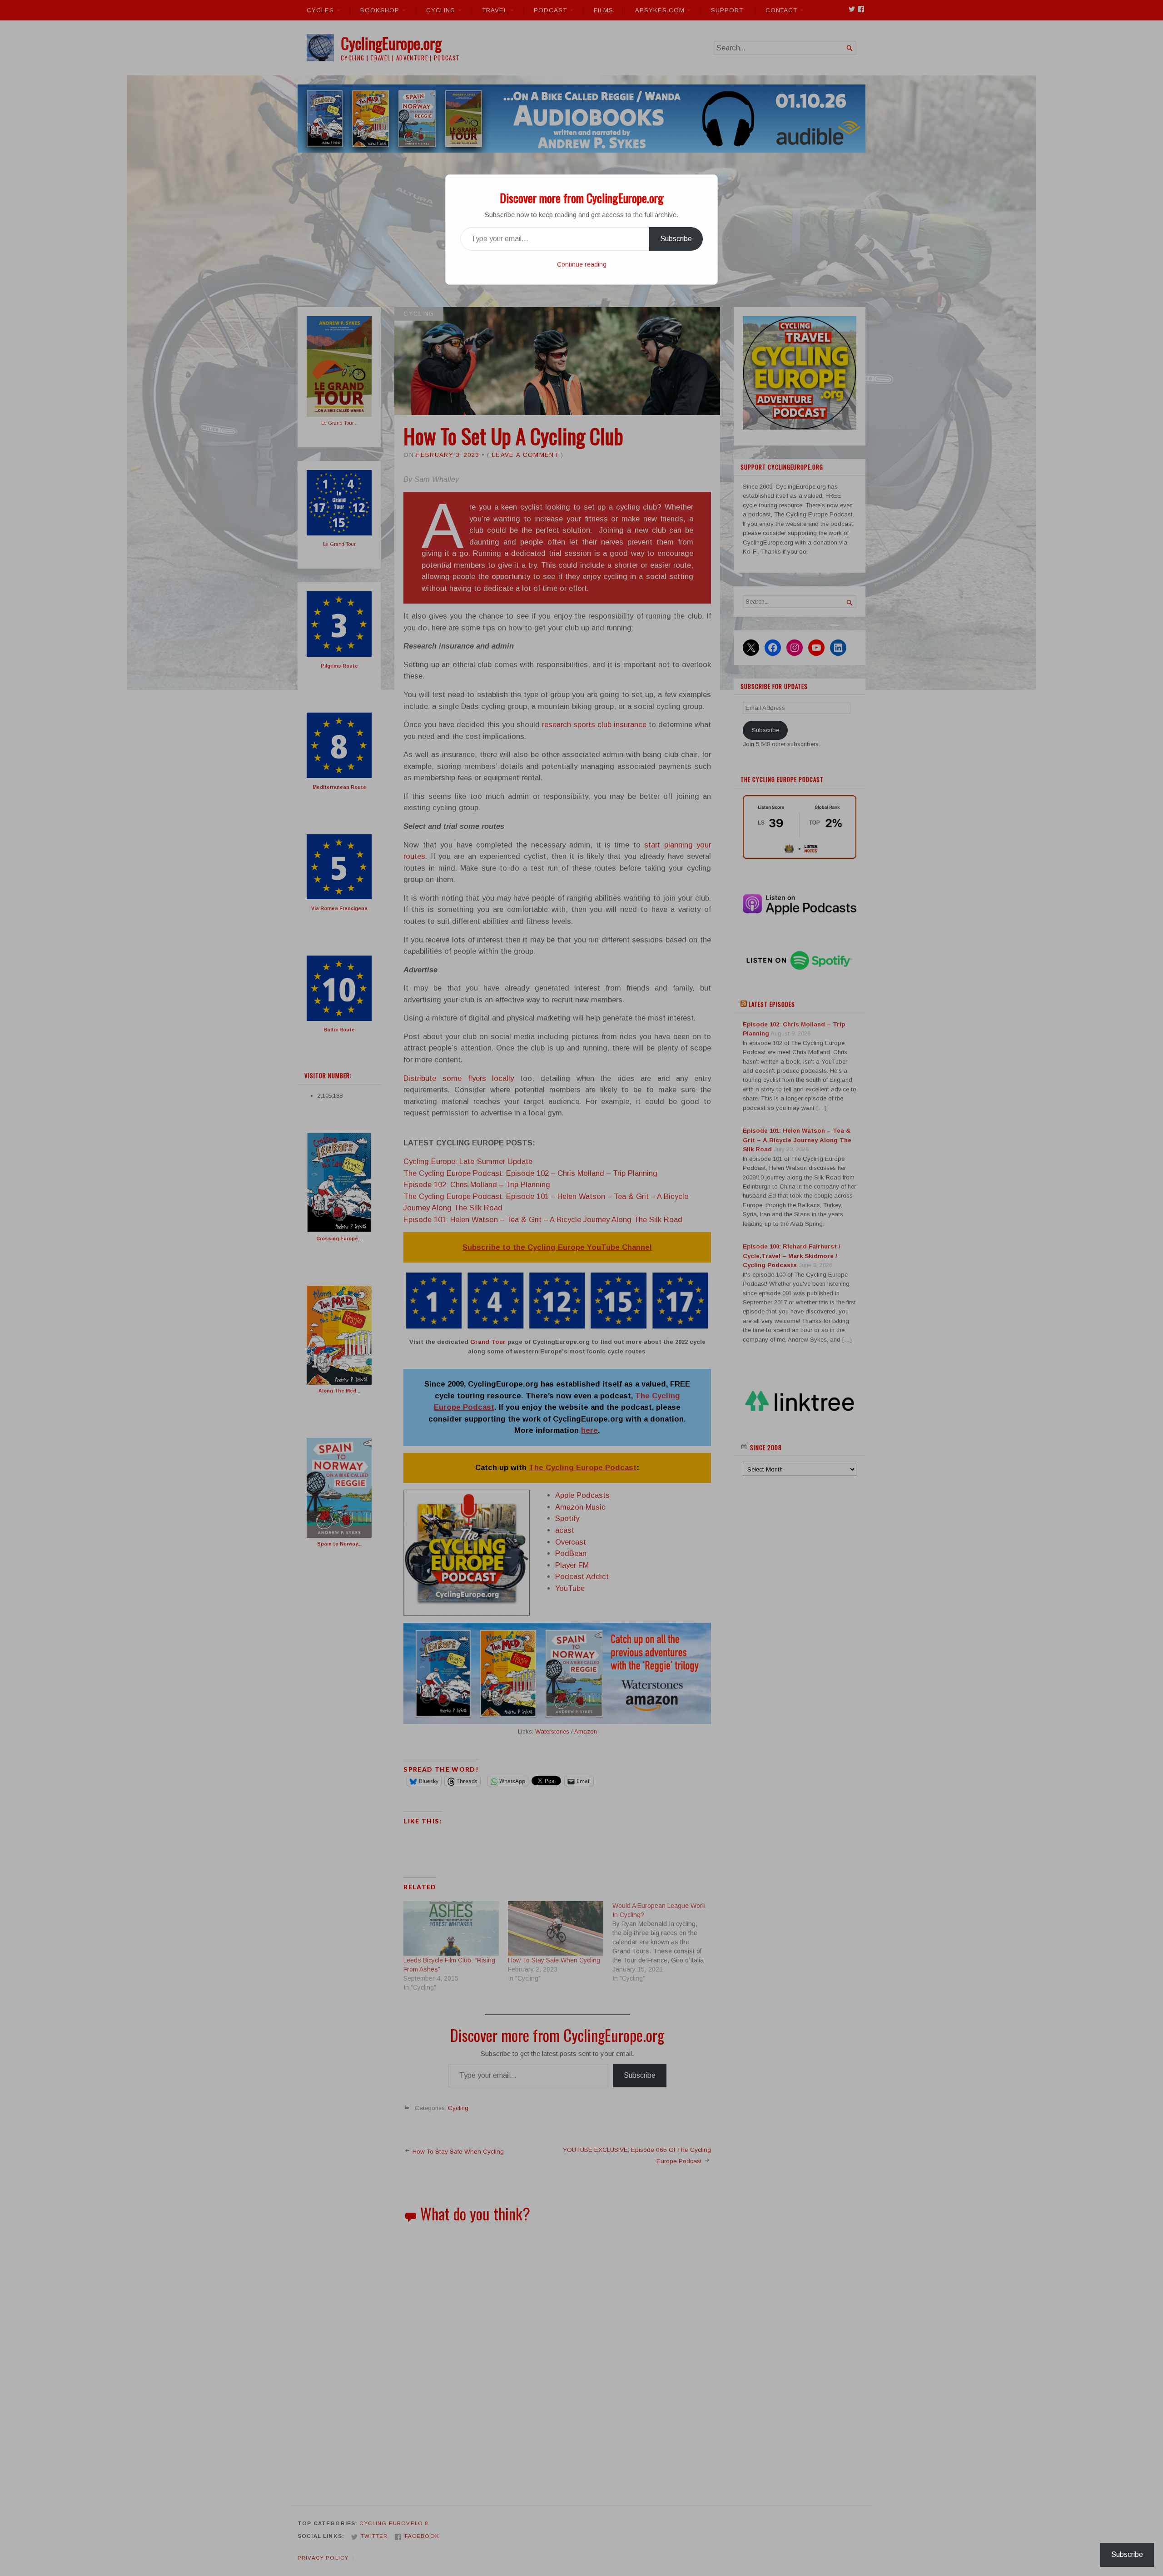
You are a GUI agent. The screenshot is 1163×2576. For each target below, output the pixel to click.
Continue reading (582, 264)
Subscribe (676, 239)
